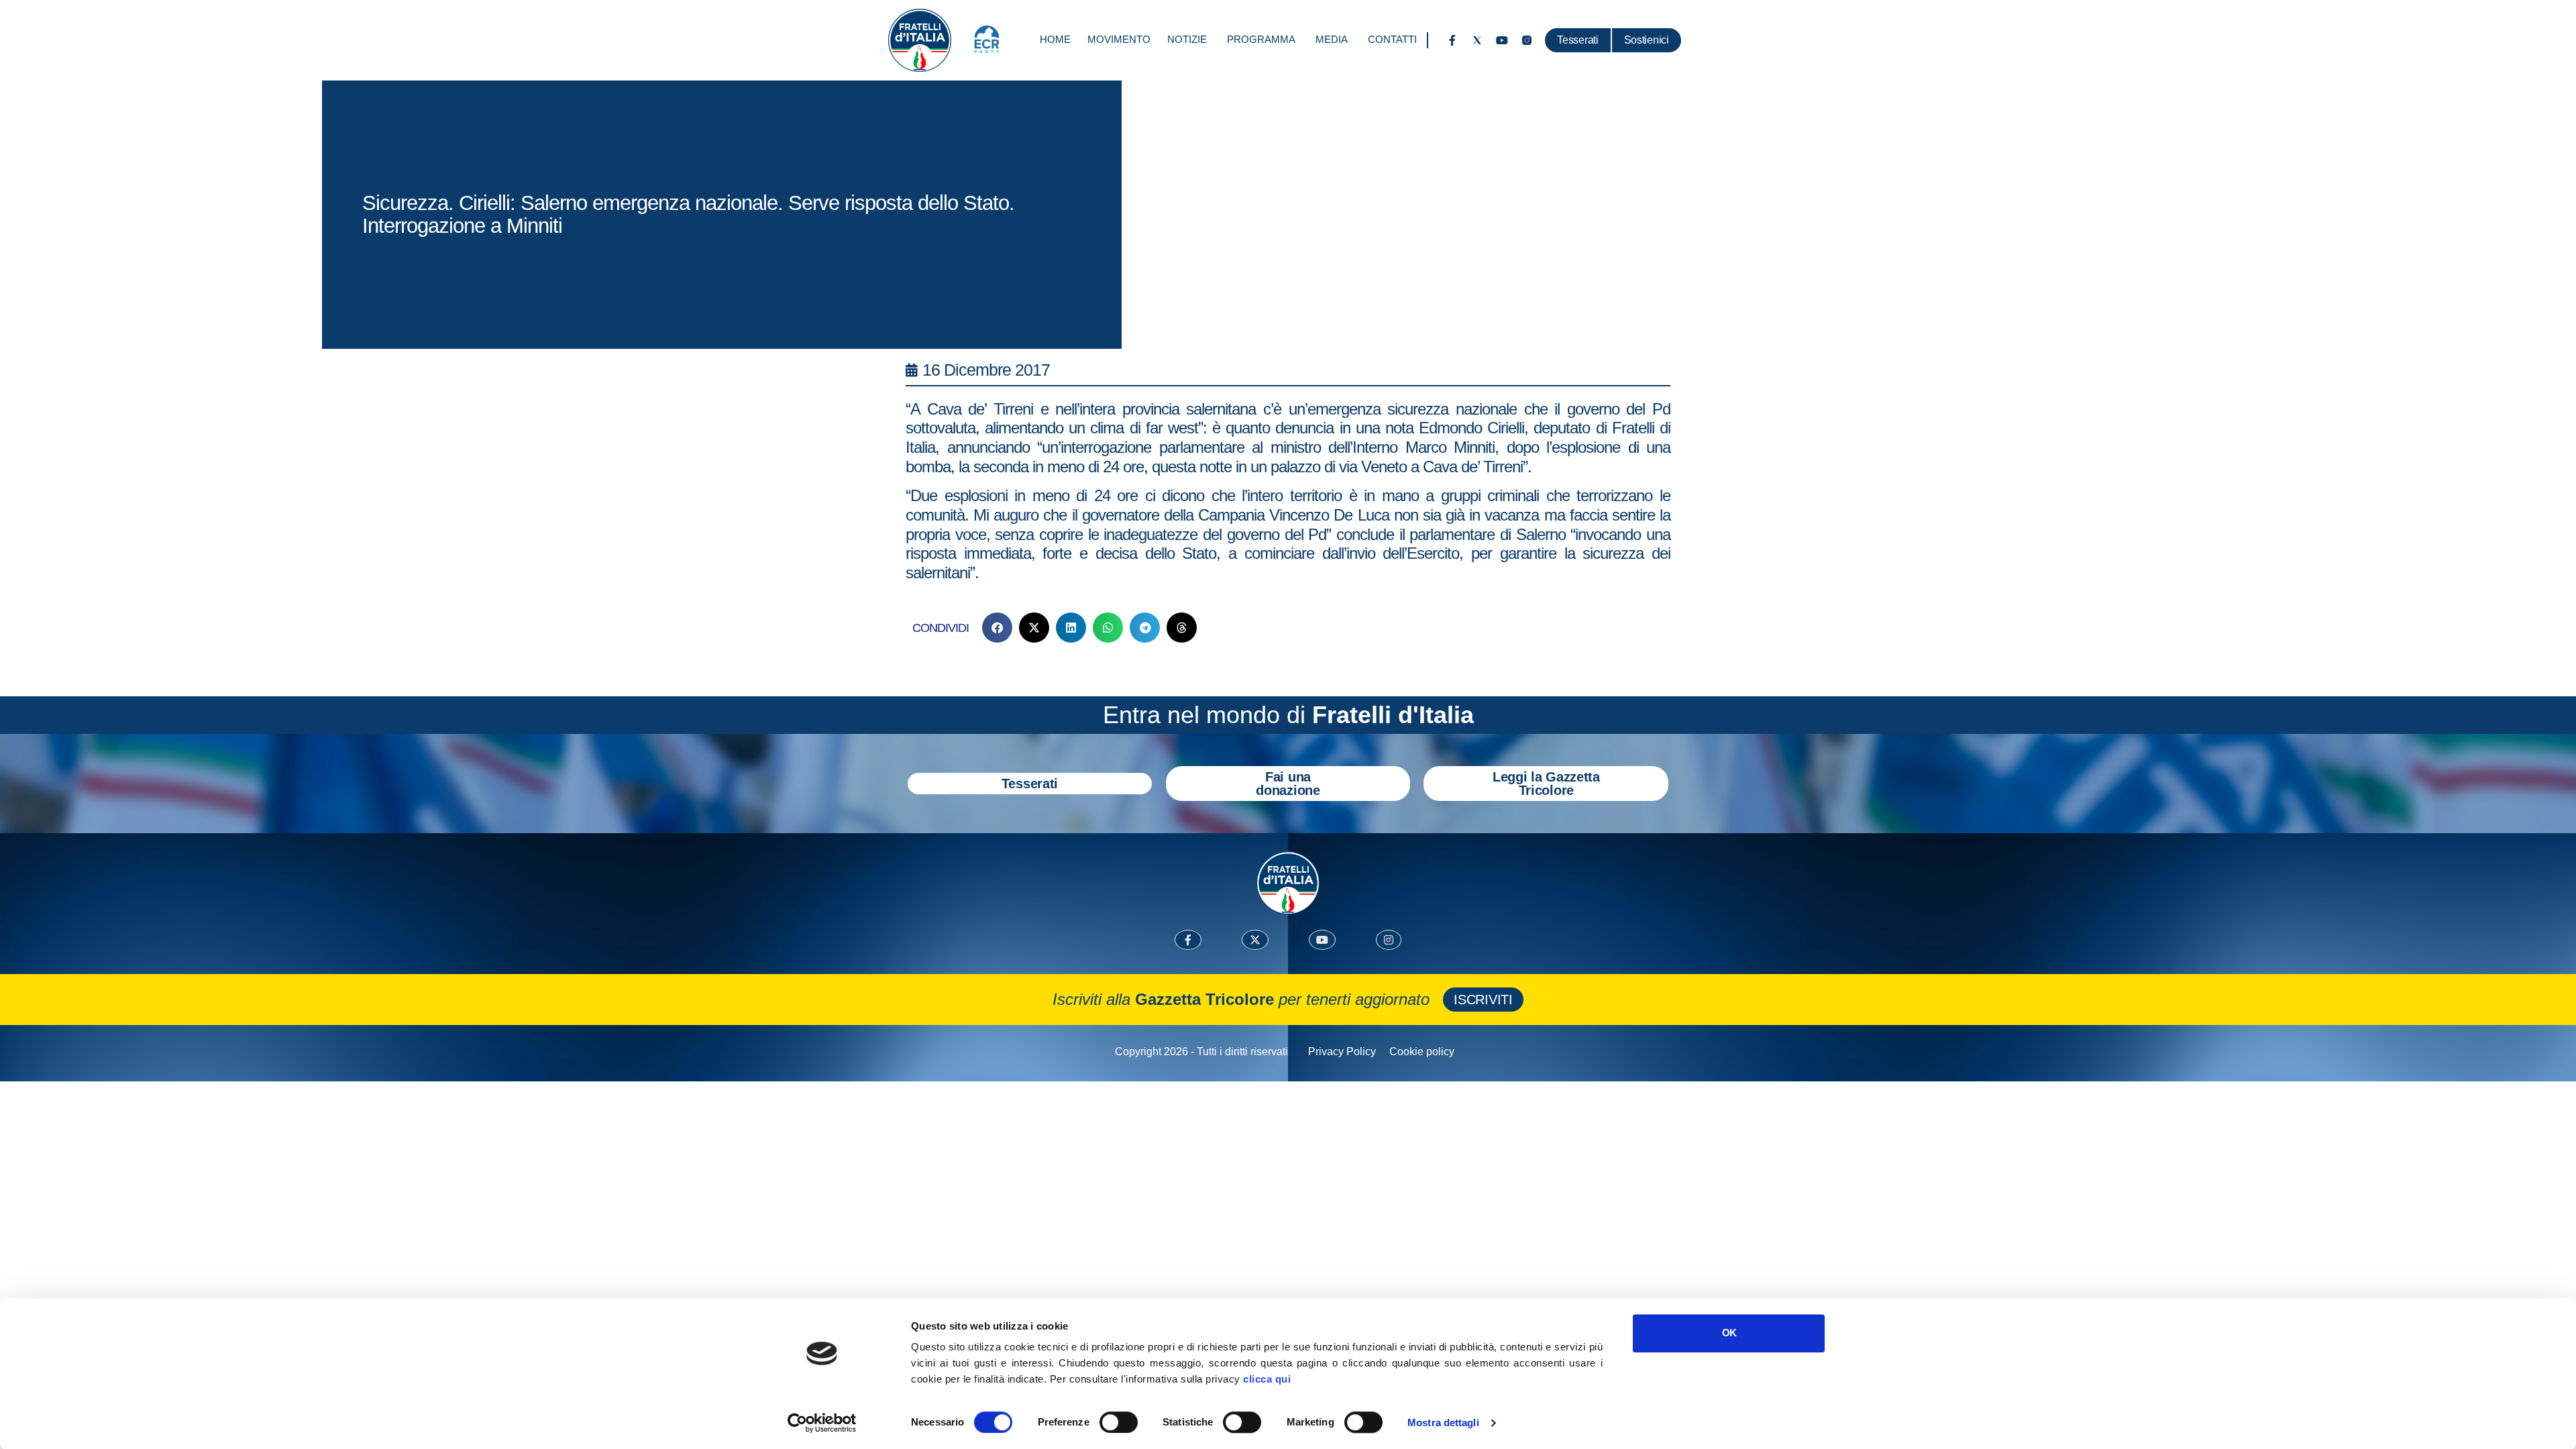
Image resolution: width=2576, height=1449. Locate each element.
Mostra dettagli (1443, 1423)
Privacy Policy (1342, 1052)
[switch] (1119, 1422)
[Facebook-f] (1452, 40)
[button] (997, 628)
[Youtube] (1502, 40)
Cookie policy (1422, 1052)
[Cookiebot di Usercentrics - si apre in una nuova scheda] (822, 1423)
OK (1729, 1333)
